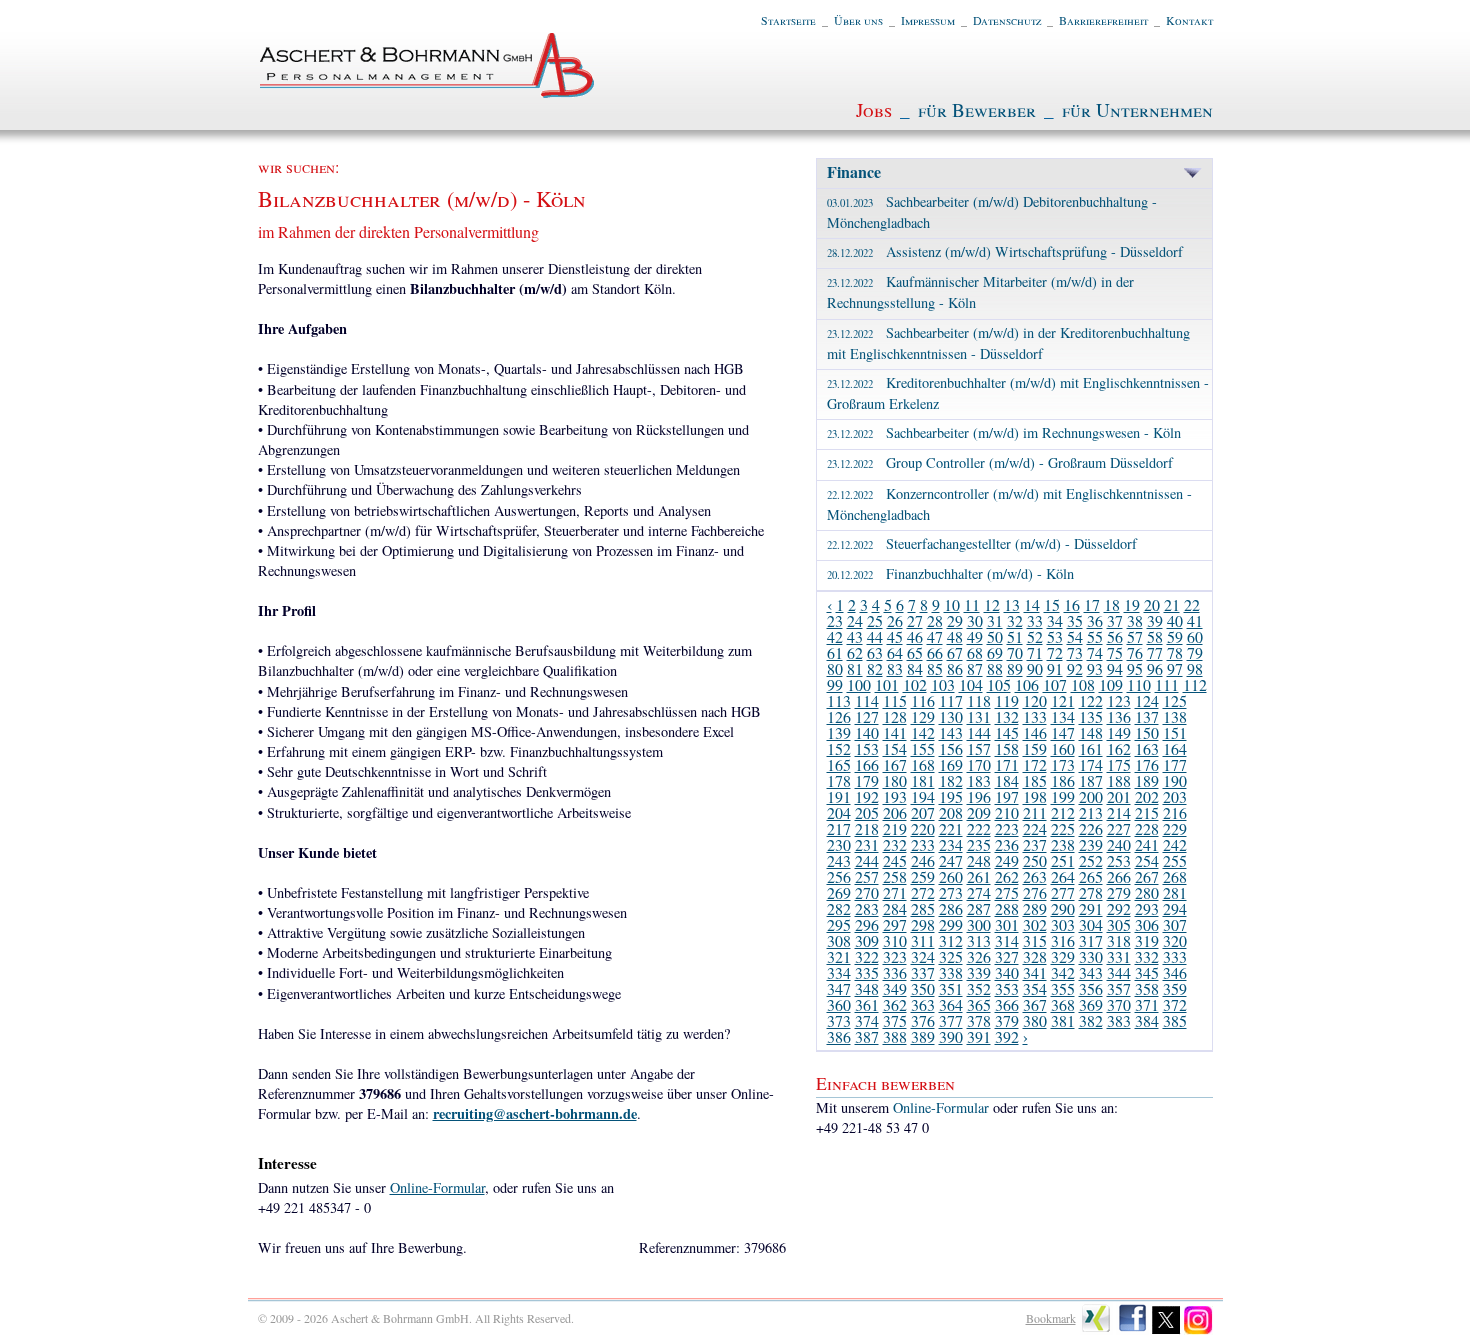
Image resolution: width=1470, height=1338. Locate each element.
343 (1091, 972)
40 (1175, 620)
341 (1035, 972)
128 (895, 716)
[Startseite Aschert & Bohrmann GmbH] (428, 92)
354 (1035, 988)
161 (1091, 748)
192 (867, 796)
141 (895, 732)
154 (895, 748)
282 (839, 908)
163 (1147, 748)
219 (895, 828)
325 (951, 956)
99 (835, 684)
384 (1147, 1020)
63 (875, 652)
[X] (1166, 1330)
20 (1152, 604)
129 (923, 716)
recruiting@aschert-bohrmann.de (535, 1113)
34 (1055, 620)
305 (1119, 924)
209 (979, 812)
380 (1035, 1020)
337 (923, 972)
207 (923, 812)
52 (1035, 636)
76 (1135, 652)
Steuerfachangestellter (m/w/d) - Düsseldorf (982, 543)
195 (951, 796)
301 (1007, 924)
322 (867, 956)
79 (1195, 652)
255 (1175, 860)
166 (867, 764)
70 (1015, 652)
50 (995, 636)
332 (1147, 956)
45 (895, 636)
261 (979, 876)
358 (1147, 988)
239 (1091, 844)
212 (1063, 812)
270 (867, 892)
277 (1063, 892)
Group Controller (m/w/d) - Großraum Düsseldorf (1000, 462)
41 (1195, 620)
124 (1147, 700)
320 (1175, 940)
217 (839, 828)
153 (867, 748)
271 (895, 892)
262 (1007, 876)
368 (1063, 1004)
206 (895, 812)
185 (1035, 780)
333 (1175, 956)
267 (1147, 876)
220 (923, 828)
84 (915, 668)
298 (923, 924)
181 (923, 780)
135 (1091, 716)
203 (1175, 796)
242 (1175, 844)
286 (951, 908)
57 (1135, 636)
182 (951, 780)
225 (1063, 828)
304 (1091, 924)
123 (1119, 700)
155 (923, 748)
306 (1147, 924)
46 (915, 636)
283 (867, 908)
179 (867, 780)
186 (1063, 780)
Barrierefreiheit (1103, 20)
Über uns (858, 20)
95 (1135, 668)
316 (1063, 940)
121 (1063, 700)
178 (839, 780)
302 (1035, 924)
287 (979, 908)
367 (1035, 1004)
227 (1119, 828)
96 (1155, 668)
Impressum (928, 20)
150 (1147, 732)
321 (839, 956)
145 (1007, 732)
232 (895, 844)
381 (1063, 1020)
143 (951, 732)
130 (951, 716)
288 (1007, 908)
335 (867, 972)
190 (1175, 780)
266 (1119, 876)
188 (1119, 780)
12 (992, 604)
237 (1035, 844)
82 (875, 668)
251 (1063, 860)
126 (839, 716)
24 (855, 620)
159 (1035, 748)
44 (875, 636)
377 (951, 1020)
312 (951, 940)
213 (1091, 812)
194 (923, 796)
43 (855, 636)
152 (839, 748)
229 (1175, 828)
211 (1035, 812)
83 (895, 668)
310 (895, 940)
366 (1007, 1004)
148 (1091, 732)
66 (935, 652)
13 (1012, 604)
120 (1035, 700)
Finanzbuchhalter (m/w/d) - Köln (950, 573)
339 (979, 972)
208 (951, 812)
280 (1147, 892)
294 (1175, 908)
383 (1119, 1020)
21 (1172, 604)
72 (1055, 652)
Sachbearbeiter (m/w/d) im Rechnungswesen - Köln (1004, 432)
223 (1007, 828)
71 (1035, 652)
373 (839, 1020)
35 (1075, 620)
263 (1035, 876)
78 (1175, 652)
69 (995, 652)
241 (1147, 844)
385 (1175, 1020)
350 (923, 988)
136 (1119, 716)
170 (979, 764)
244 (867, 860)
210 (1007, 812)
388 (895, 1036)
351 (951, 988)
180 (895, 780)
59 (1175, 636)
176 (1147, 764)
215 (1147, 812)
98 (1195, 668)
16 (1072, 604)
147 (1063, 732)
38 (1135, 620)
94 (1115, 668)
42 (835, 636)
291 (1091, 908)
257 (867, 876)
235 (979, 844)
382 (1091, 1020)
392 (1007, 1036)
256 (839, 876)
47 (935, 636)
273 (951, 892)
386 (839, 1036)
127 (867, 716)
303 (1063, 924)
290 (1063, 908)
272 (923, 892)
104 (971, 684)
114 (867, 700)
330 (1091, 956)
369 (1091, 1004)
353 (1007, 988)
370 (1119, 1004)
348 (867, 988)
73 (1075, 652)
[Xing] (1096, 1330)
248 (979, 860)
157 (979, 748)
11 (972, 604)
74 (1095, 652)
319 (1147, 940)
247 (951, 860)
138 (1175, 716)
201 (1119, 796)
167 (895, 764)
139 (839, 732)
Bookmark (1051, 1318)
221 (951, 828)
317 (1091, 940)
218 (867, 828)
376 (923, 1020)
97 (1175, 668)
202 (1147, 796)
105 (999, 684)
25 (875, 620)
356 (1091, 988)
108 (1083, 684)
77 (1155, 652)
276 (1035, 892)
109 (1111, 684)
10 (952, 604)
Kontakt (1189, 20)
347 (839, 988)
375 (895, 1020)
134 (1063, 716)
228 (1147, 828)
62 (855, 652)
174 (1091, 764)
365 (979, 1004)
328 (1035, 956)
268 (1175, 876)
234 (951, 844)
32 (1015, 620)
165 (839, 764)
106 (1027, 684)
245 (895, 860)
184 (1007, 780)
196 (979, 796)
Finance (854, 171)
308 (839, 940)
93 (1095, 668)
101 (887, 684)
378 (979, 1020)
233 (923, 844)
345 (1147, 972)
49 (975, 636)
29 (955, 620)
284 (895, 908)
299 (951, 924)
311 (923, 940)
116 (923, 700)
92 (1075, 668)
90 (1035, 668)
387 (867, 1036)
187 (1091, 780)
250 (1035, 860)
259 (923, 876)
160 (1063, 748)
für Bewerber (977, 109)
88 (995, 668)
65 (915, 652)
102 (915, 684)
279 (1119, 892)
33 (1035, 620)
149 (1119, 732)
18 (1112, 604)
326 (979, 956)
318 (1119, 940)
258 (895, 876)
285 (923, 908)
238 (1063, 844)
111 (1167, 684)
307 (1175, 924)
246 (923, 860)
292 (1119, 908)
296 (867, 924)
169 (951, 764)
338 (951, 972)
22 (1192, 604)
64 (895, 652)
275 (1007, 892)
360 (839, 1004)
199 (1063, 796)
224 (1035, 828)
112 (1195, 684)
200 (1091, 796)
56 (1115, 636)
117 (951, 700)
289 (1035, 908)
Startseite (788, 20)
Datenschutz (1007, 20)
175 (1119, 764)
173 (1063, 764)
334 (839, 972)
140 (867, 732)
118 (979, 700)
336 (895, 972)
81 (855, 668)
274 (979, 892)
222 (979, 828)
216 (1175, 812)
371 (1147, 1004)
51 (1015, 636)
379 (1007, 1020)
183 (979, 780)
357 (1119, 988)
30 (975, 620)
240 (1119, 844)
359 (1175, 988)
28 (935, 620)
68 (975, 652)
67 (955, 652)
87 (975, 668)
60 (1195, 636)
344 (1119, 972)
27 (915, 620)
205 (867, 812)
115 (895, 700)
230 (839, 844)
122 (1091, 700)
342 (1063, 972)
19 (1132, 604)
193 (895, 796)
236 (1007, 844)
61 (835, 652)
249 (1007, 860)
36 (1095, 620)
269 (839, 892)
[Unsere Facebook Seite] (1132, 1330)
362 (895, 1004)
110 (1139, 684)
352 (979, 988)
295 (839, 924)
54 (1075, 636)
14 (1032, 604)
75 (1115, 652)
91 (1055, 668)
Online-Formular (437, 1187)
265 (1091, 876)
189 (1147, 780)
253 (1119, 860)
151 (1175, 732)
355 (1063, 988)
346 (1175, 972)
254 (1147, 860)
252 (1091, 860)
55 (1095, 636)
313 (979, 940)
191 (839, 796)
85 (935, 668)
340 (1007, 972)
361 (867, 1004)
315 (1035, 940)
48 (955, 636)
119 (1007, 700)
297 (895, 924)
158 (1007, 748)
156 (951, 748)
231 (867, 844)
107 (1055, 684)
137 (1147, 716)
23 (835, 620)
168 (923, 764)
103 (943, 684)
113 (839, 700)
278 (1091, 892)
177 (1175, 764)
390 (951, 1036)
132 (1007, 716)
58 (1155, 636)
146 (1035, 732)
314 (1007, 940)
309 (867, 940)
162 (1119, 748)
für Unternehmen (1137, 109)
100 (859, 684)
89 (1015, 668)
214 (1119, 812)
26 (895, 620)
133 (1035, 716)
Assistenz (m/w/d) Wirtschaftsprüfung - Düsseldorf (1005, 251)
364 (951, 1004)
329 (1063, 956)
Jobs (874, 109)
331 (1119, 956)
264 (1063, 876)
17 (1092, 604)
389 (923, 1036)
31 (995, 620)
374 (867, 1020)
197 (1007, 796)
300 (979, 924)
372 (1175, 1004)
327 (1007, 956)
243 (839, 860)
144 (979, 732)
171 (1007, 764)
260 (951, 876)
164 (1175, 748)
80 (835, 668)
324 (923, 956)
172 (1035, 764)
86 (955, 668)
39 (1155, 620)
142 (923, 732)
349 (895, 988)
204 (839, 812)
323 (895, 956)
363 (923, 1004)
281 (1175, 892)
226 (1091, 828)
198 (1035, 796)
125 (1175, 700)
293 (1147, 908)
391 (979, 1036)
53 (1055, 636)
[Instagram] (1198, 1330)
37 (1115, 620)
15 (1052, 604)
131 (979, 716)
